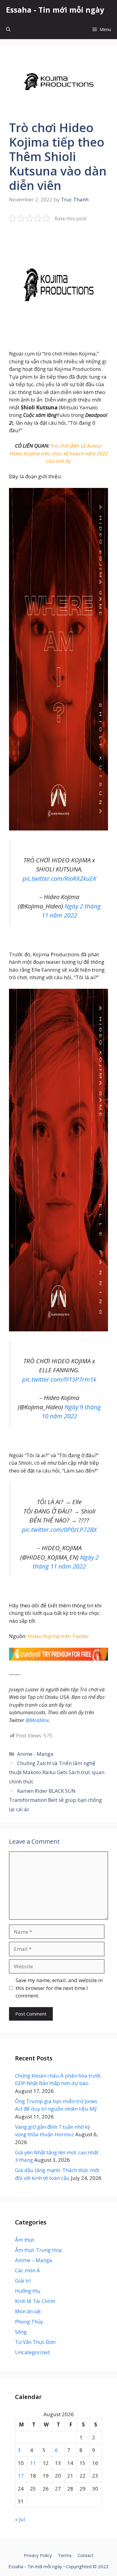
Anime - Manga (35, 1754)
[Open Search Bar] (8, 29)
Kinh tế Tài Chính (35, 2301)
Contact (86, 2555)
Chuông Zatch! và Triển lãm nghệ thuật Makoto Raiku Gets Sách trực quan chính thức (57, 1772)
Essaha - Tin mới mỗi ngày (55, 10)
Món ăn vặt (28, 2311)
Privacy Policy (38, 2555)
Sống (21, 2332)
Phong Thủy (29, 2322)
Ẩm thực (25, 2240)
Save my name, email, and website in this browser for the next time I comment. (59, 1988)
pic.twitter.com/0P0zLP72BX (59, 1529)
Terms (65, 2555)
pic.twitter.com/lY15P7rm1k (59, 1379)
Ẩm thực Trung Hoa (38, 2250)
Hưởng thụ (28, 2291)
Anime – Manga (34, 2260)
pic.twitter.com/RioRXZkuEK (59, 878)
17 (21, 2476)
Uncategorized (32, 2352)
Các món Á (27, 2270)
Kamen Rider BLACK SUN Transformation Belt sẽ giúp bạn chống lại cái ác (55, 1800)
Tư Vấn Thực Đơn (35, 2342)
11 (33, 2463)
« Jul (20, 2519)
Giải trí (23, 2281)
